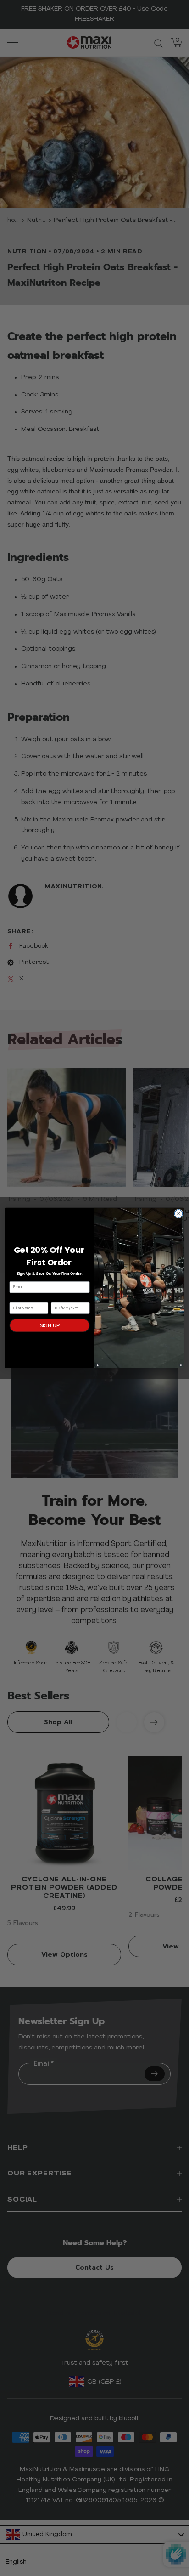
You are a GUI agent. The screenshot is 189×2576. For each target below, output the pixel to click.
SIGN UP (50, 1326)
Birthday (60, 1298)
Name (16, 1298)
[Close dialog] (178, 1214)
